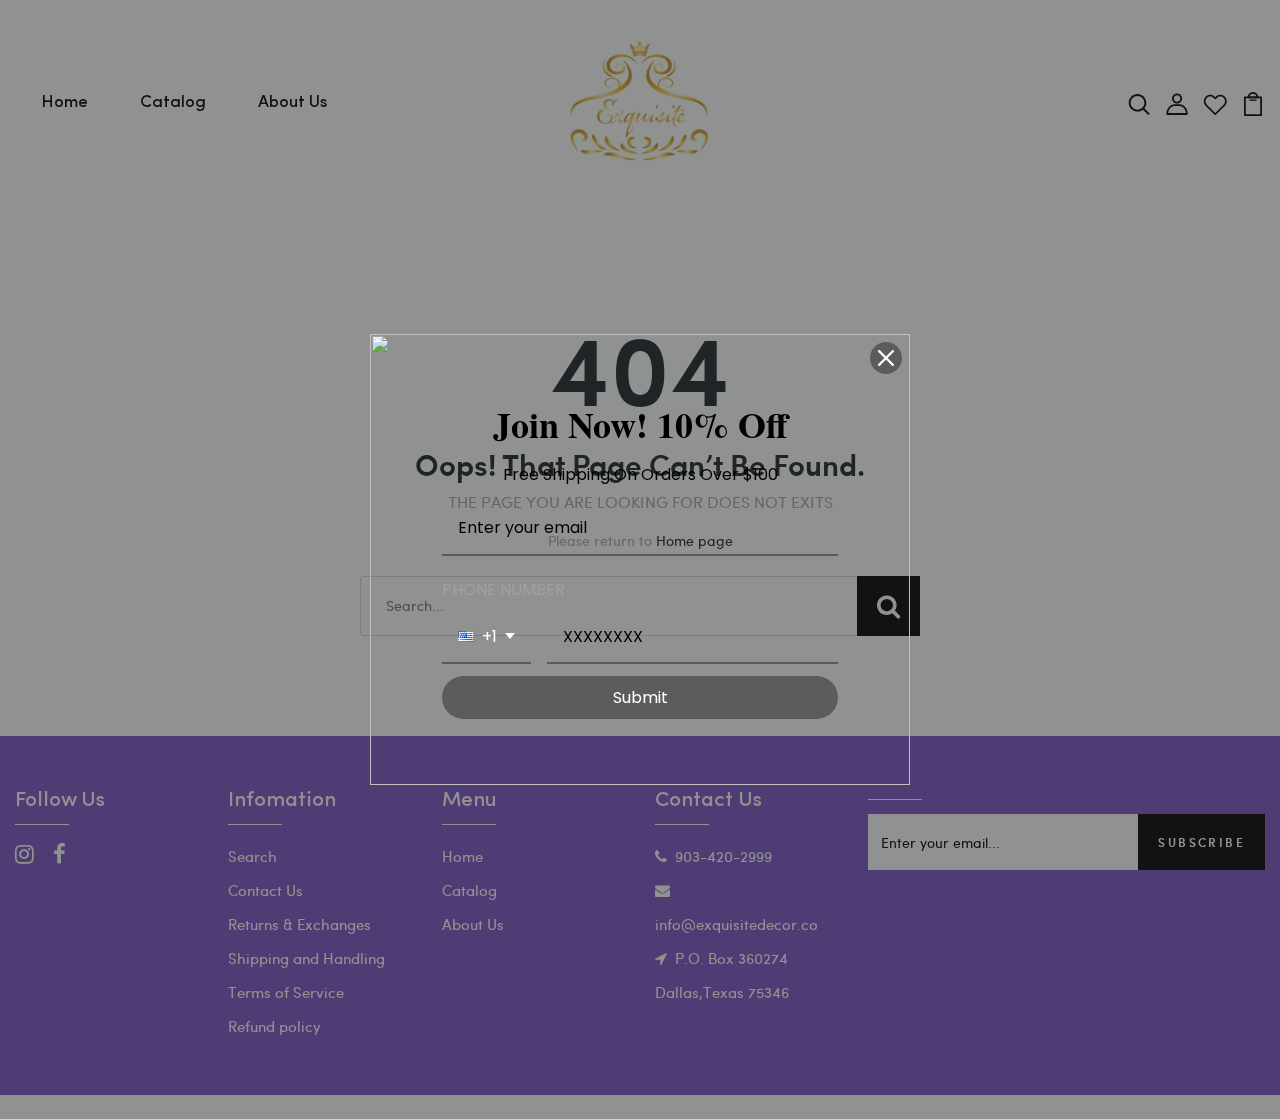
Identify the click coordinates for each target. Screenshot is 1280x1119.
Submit (640, 697)
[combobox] (486, 637)
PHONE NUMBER (503, 589)
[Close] (886, 358)
